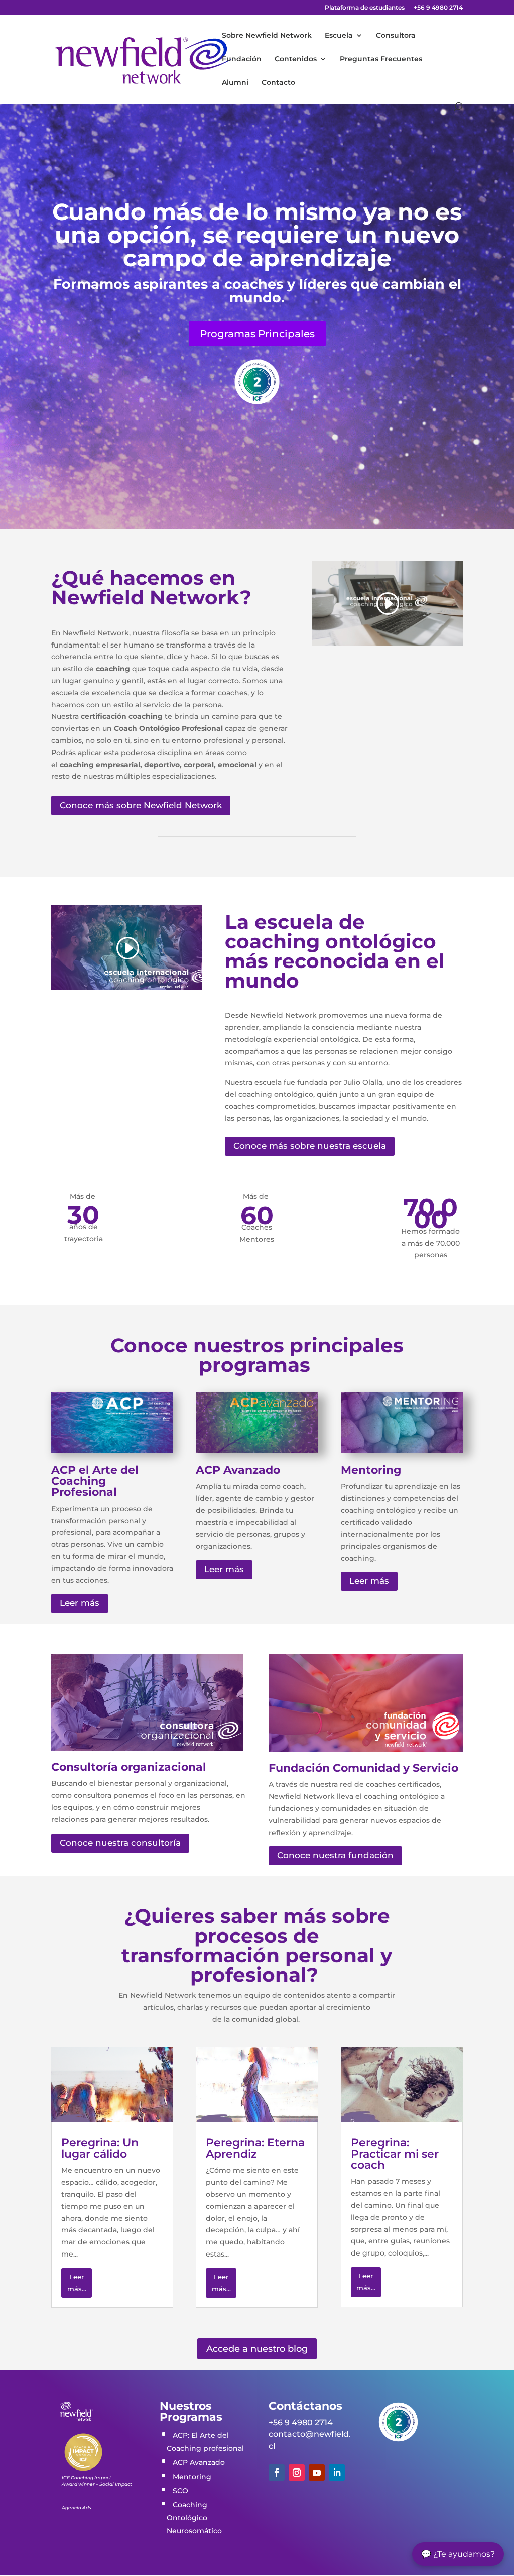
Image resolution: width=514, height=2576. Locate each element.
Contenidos (296, 59)
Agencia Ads (77, 2507)
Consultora (396, 36)
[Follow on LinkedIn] (337, 2473)
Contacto (278, 83)
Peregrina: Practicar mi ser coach (395, 2154)
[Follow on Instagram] (297, 2473)
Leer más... (77, 2283)
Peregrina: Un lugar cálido (100, 2148)
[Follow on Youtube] (317, 2473)
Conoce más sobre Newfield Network (141, 805)
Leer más (80, 1603)
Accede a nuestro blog (257, 2349)
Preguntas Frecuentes (381, 59)
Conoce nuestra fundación (335, 1855)
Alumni (235, 83)
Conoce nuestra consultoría (120, 1843)
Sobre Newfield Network (267, 36)
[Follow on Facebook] (277, 2473)
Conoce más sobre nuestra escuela (310, 1146)
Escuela (339, 36)
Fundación (242, 59)
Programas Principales (257, 334)
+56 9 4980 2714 (438, 8)
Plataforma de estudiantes (365, 8)
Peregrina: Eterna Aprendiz (255, 2148)
